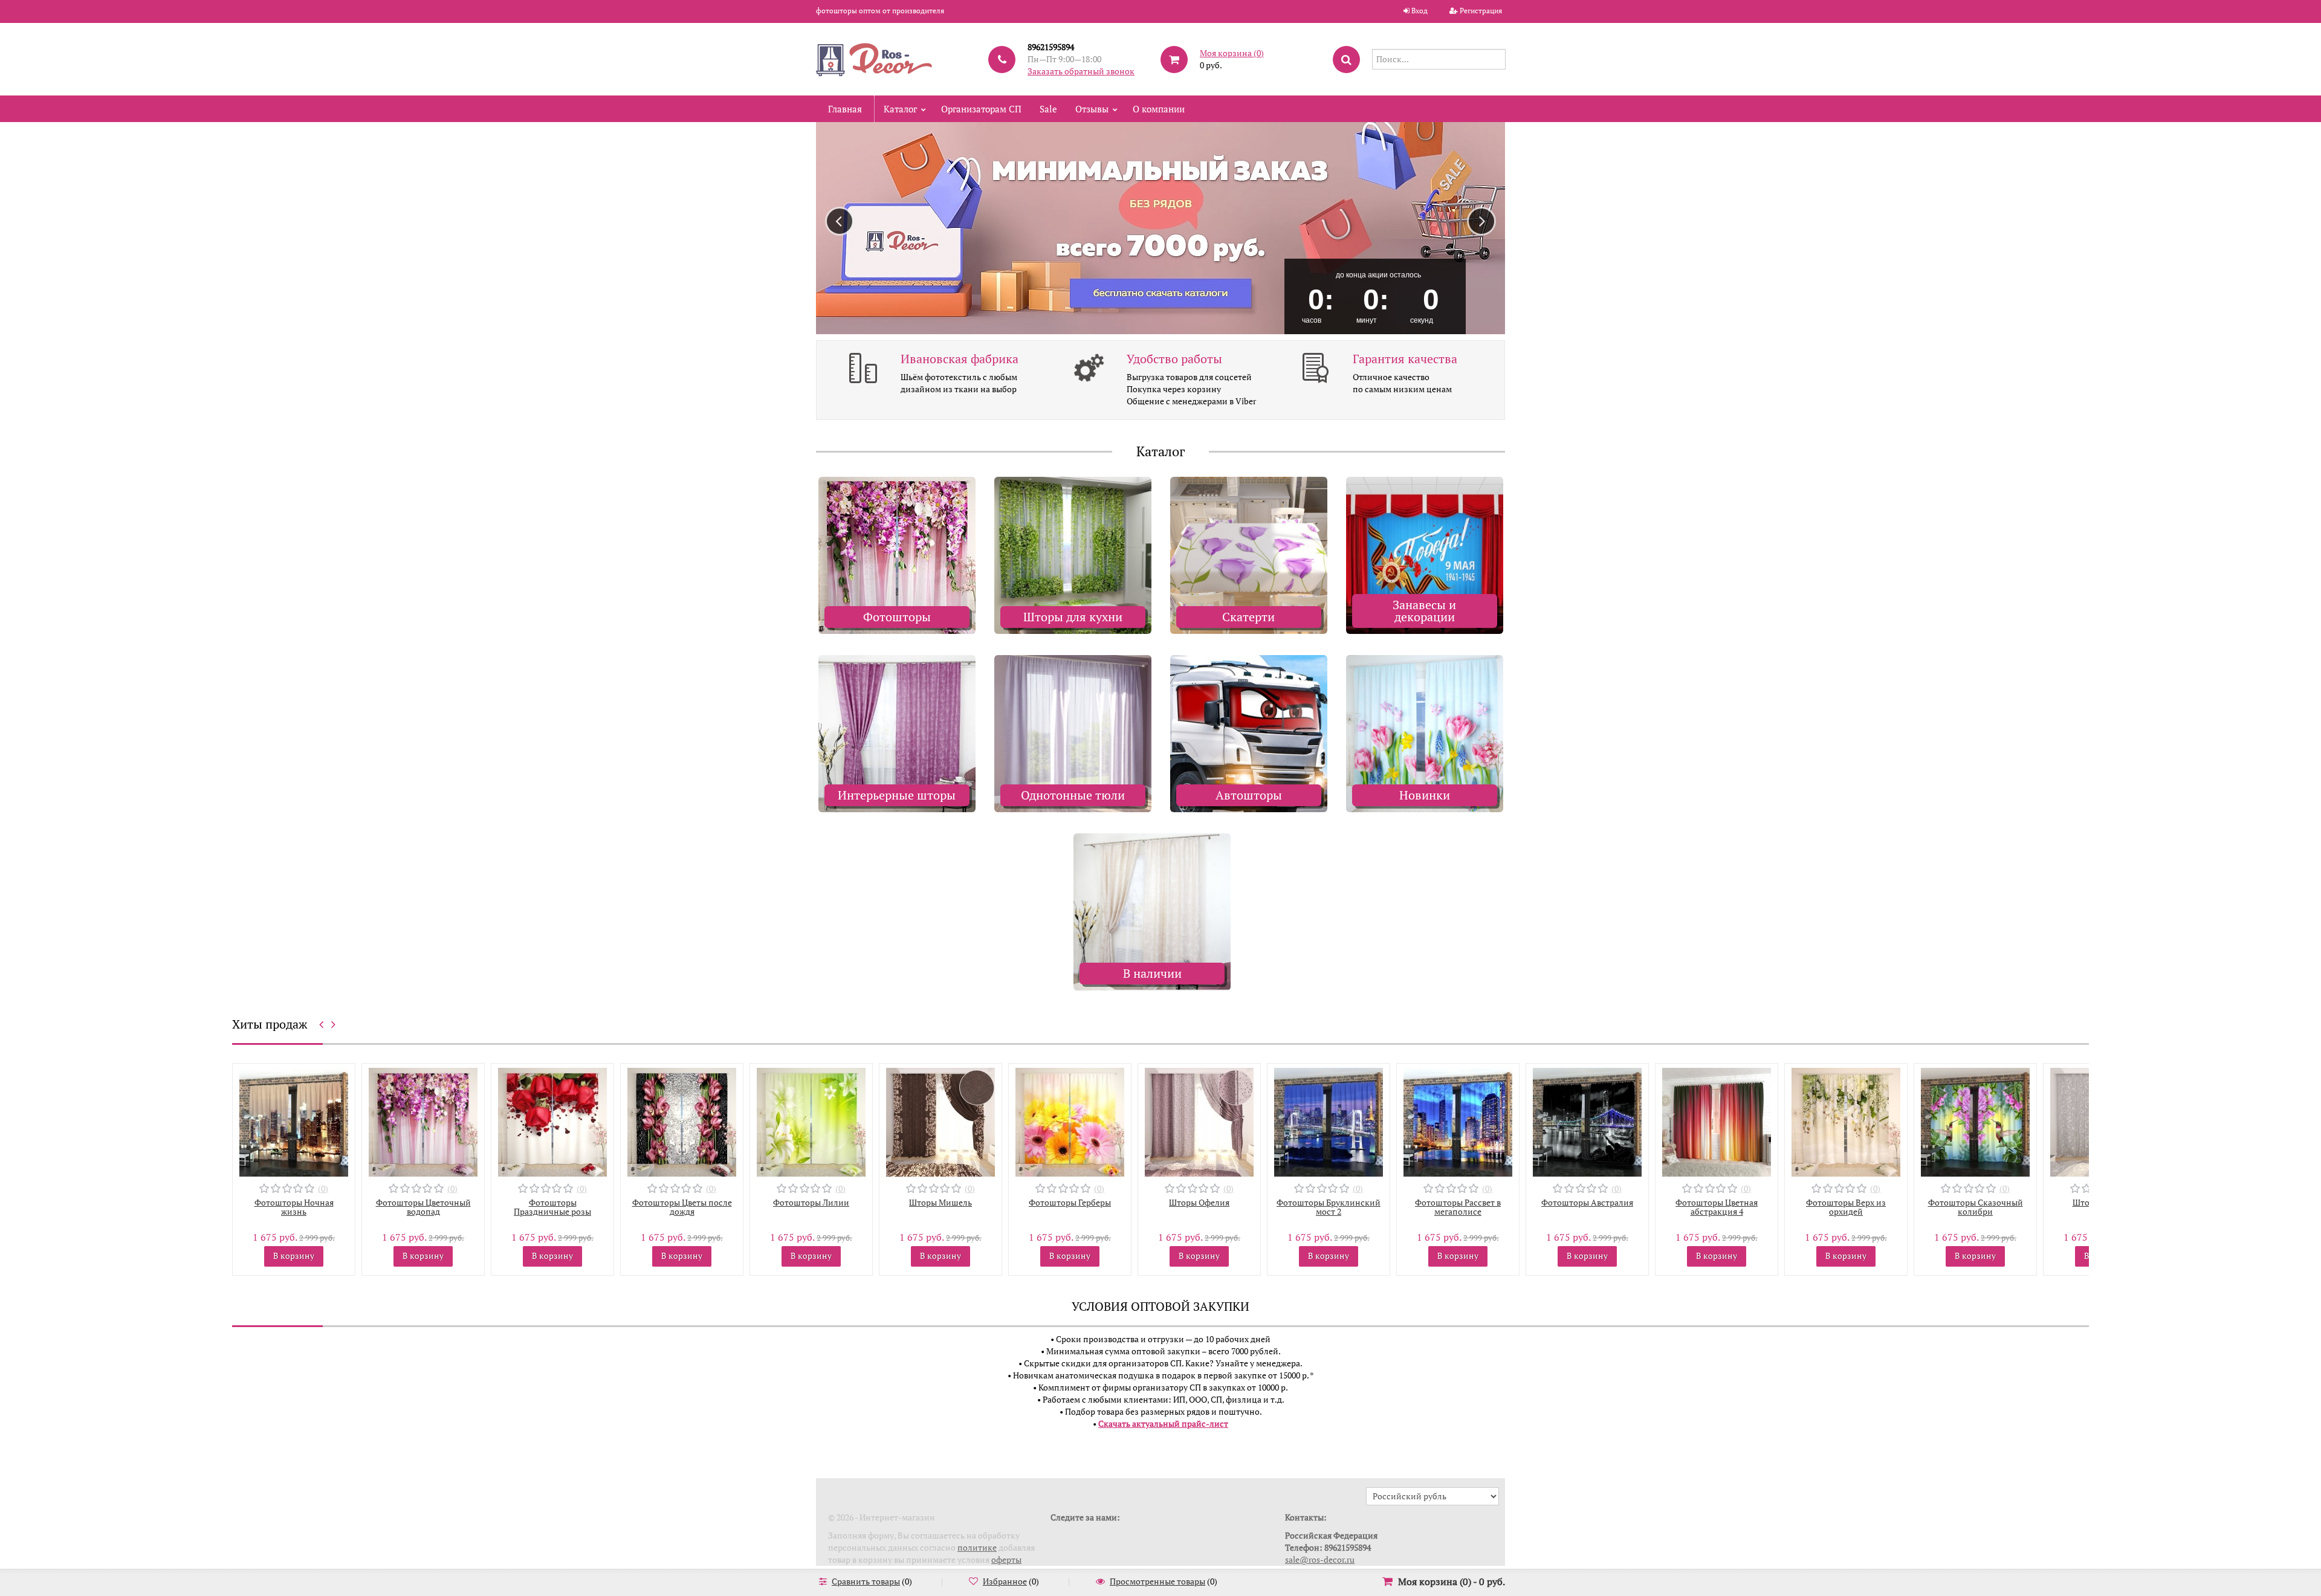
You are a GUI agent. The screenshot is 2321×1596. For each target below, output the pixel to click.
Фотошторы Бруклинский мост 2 (1199, 1207)
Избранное (1005, 1581)
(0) (323, 1188)
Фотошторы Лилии (682, 1202)
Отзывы (1092, 109)
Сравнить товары (866, 1581)
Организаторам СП (981, 109)
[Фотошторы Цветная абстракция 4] (1587, 1121)
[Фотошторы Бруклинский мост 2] (1199, 1121)
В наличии (1152, 973)
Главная (845, 109)
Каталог (900, 109)
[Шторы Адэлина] (1975, 1121)
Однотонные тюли (1073, 795)
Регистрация (1481, 11)
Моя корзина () (1232, 53)
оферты (1006, 1559)
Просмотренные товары (1157, 1581)
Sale (1048, 109)
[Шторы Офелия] (1070, 1121)
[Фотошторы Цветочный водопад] (294, 1121)
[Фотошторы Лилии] (682, 1121)
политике (977, 1547)
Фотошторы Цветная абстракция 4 (1587, 1207)
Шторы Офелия (1070, 1202)
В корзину (294, 1255)
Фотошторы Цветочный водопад (294, 1207)
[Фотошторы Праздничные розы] (423, 1121)
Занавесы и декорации (1424, 611)
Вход (1419, 11)
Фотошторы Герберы (940, 1202)
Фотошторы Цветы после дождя (553, 1207)
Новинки (1425, 795)
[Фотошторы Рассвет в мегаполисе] (1329, 1121)
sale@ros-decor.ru (1320, 1559)
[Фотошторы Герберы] (940, 1121)
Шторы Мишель (811, 1202)
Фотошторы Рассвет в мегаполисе (1329, 1207)
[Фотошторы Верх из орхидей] (1717, 1121)
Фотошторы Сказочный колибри (1846, 1207)
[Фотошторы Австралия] (1458, 1121)
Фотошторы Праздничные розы (423, 1207)
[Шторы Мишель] (811, 1121)
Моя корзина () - (1452, 1581)
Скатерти (1248, 617)
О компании (1159, 109)
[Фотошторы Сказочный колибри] (1846, 1121)
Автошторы (1249, 795)
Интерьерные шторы (897, 795)
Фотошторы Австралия (1458, 1202)
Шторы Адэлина (1976, 1202)
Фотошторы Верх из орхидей (1717, 1207)
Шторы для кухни (1073, 617)
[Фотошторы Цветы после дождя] (552, 1121)
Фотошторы (897, 617)
